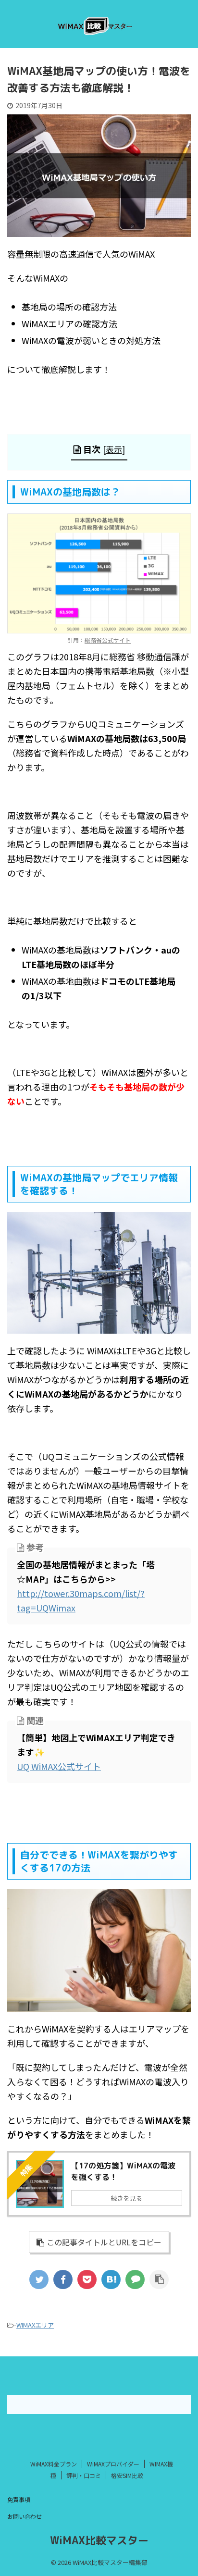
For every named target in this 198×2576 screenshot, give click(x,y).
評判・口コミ (84, 2475)
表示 (114, 449)
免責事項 (19, 2499)
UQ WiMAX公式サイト (59, 1766)
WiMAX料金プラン (54, 2464)
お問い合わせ (25, 2516)
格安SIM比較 (127, 2475)
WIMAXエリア (35, 2325)
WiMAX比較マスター (99, 2540)
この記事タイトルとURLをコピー (104, 2242)
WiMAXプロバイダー (113, 2464)
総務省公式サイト (108, 640)
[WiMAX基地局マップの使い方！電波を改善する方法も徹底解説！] (111, 2279)
